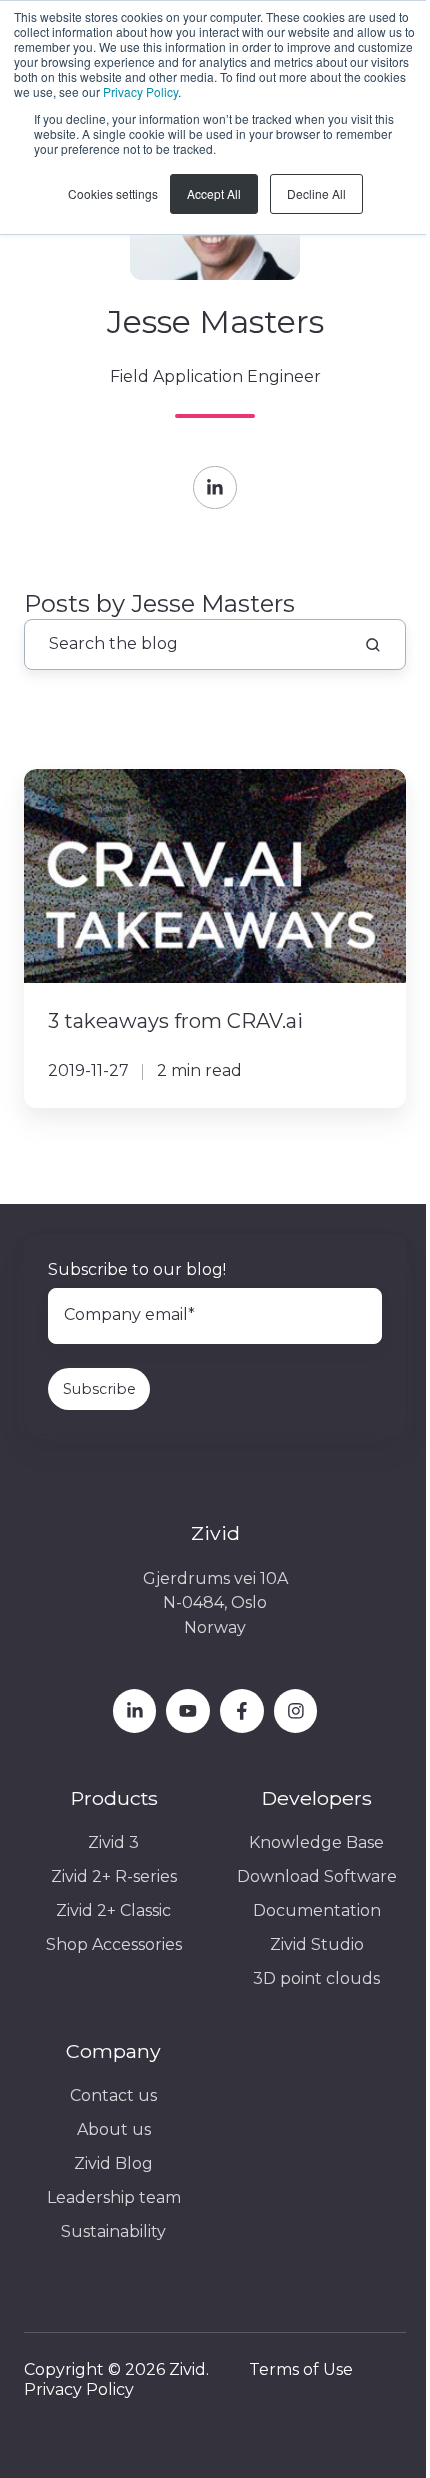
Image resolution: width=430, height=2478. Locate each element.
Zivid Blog (113, 2163)
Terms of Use (301, 2369)
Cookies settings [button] (113, 193)
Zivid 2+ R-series (114, 1876)
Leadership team (114, 2197)
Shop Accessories (114, 1944)
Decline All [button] (316, 193)
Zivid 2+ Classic (113, 1910)
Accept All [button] (214, 193)
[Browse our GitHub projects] (296, 1711)
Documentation (317, 1910)
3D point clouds (316, 1978)
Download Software (317, 1876)
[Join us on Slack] (242, 1711)
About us (114, 2129)
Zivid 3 (113, 1842)
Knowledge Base (316, 1842)
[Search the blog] (373, 645)
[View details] (135, 1711)
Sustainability (113, 2231)
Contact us (113, 2095)
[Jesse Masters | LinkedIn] (215, 488)
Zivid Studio (317, 1944)
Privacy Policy (140, 91)
